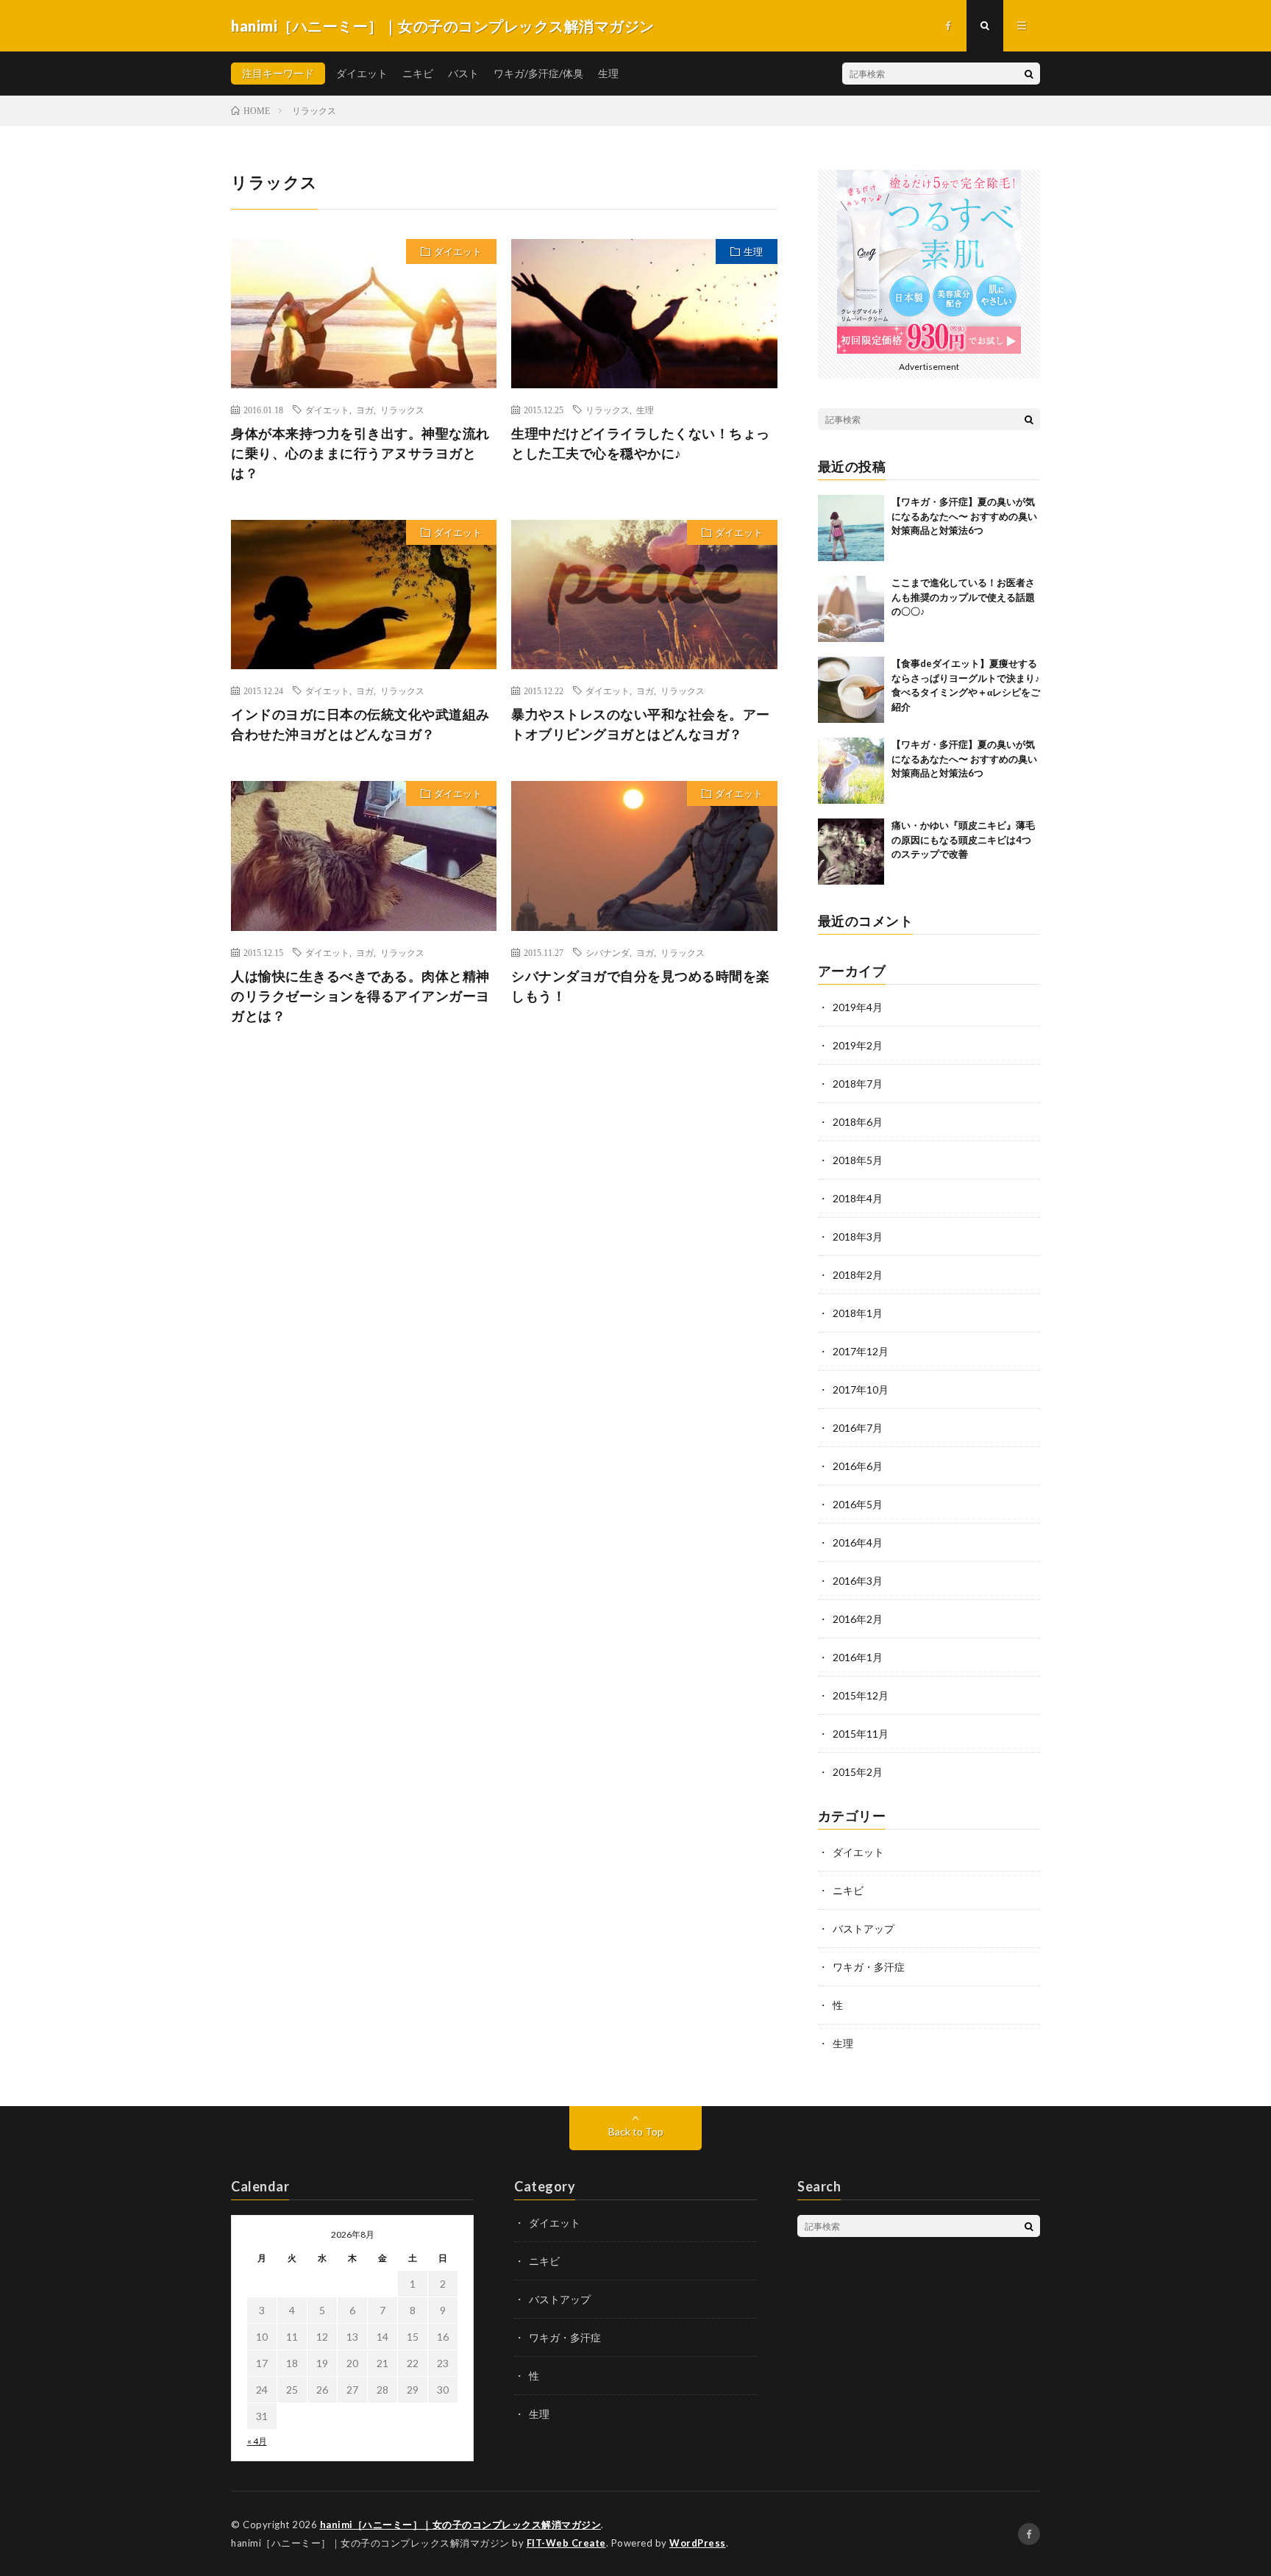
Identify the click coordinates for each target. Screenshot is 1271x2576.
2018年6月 (858, 1122)
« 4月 (257, 2441)
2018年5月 (858, 1160)
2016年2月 (858, 1619)
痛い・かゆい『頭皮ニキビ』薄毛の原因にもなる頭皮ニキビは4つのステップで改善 (963, 839)
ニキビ (418, 73)
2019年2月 (858, 1045)
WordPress (698, 2543)
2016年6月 (858, 1466)
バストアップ (864, 1929)
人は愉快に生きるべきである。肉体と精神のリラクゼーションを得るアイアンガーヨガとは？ (360, 996)
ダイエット (362, 73)
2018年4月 (858, 1198)
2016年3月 (858, 1581)
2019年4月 (858, 1007)
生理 (608, 73)
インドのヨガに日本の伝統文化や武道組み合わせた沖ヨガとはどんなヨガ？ (360, 724)
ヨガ (365, 410)
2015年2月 (858, 1772)
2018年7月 (858, 1084)
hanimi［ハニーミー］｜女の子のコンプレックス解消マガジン (461, 2525)
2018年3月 (858, 1237)
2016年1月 (858, 1657)
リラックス (402, 410)
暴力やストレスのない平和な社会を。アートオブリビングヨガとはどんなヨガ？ (641, 724)
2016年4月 (858, 1542)
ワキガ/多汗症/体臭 (538, 73)
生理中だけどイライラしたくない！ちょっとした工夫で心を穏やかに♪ (641, 443)
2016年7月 (858, 1428)
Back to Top (636, 2131)
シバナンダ (608, 952)
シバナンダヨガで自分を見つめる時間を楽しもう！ (641, 986)
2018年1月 (858, 1313)
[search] (1029, 74)
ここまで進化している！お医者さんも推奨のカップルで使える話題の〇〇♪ (963, 597)
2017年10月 (861, 1389)
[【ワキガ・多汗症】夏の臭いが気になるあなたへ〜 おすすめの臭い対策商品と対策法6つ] (851, 528)
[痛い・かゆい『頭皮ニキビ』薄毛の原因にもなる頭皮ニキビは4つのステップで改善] (851, 852)
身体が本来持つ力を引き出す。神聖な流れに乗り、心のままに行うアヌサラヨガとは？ (360, 453)
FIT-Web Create (566, 2543)
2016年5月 (858, 1504)
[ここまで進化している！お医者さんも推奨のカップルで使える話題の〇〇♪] (851, 609)
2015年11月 (861, 1734)
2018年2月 (858, 1275)
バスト (463, 73)
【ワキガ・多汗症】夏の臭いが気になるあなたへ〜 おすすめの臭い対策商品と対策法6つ (964, 516)
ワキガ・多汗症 (869, 1967)
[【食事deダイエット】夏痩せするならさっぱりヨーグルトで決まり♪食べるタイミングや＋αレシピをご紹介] (851, 690)
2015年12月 (861, 1695)
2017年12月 (861, 1351)
